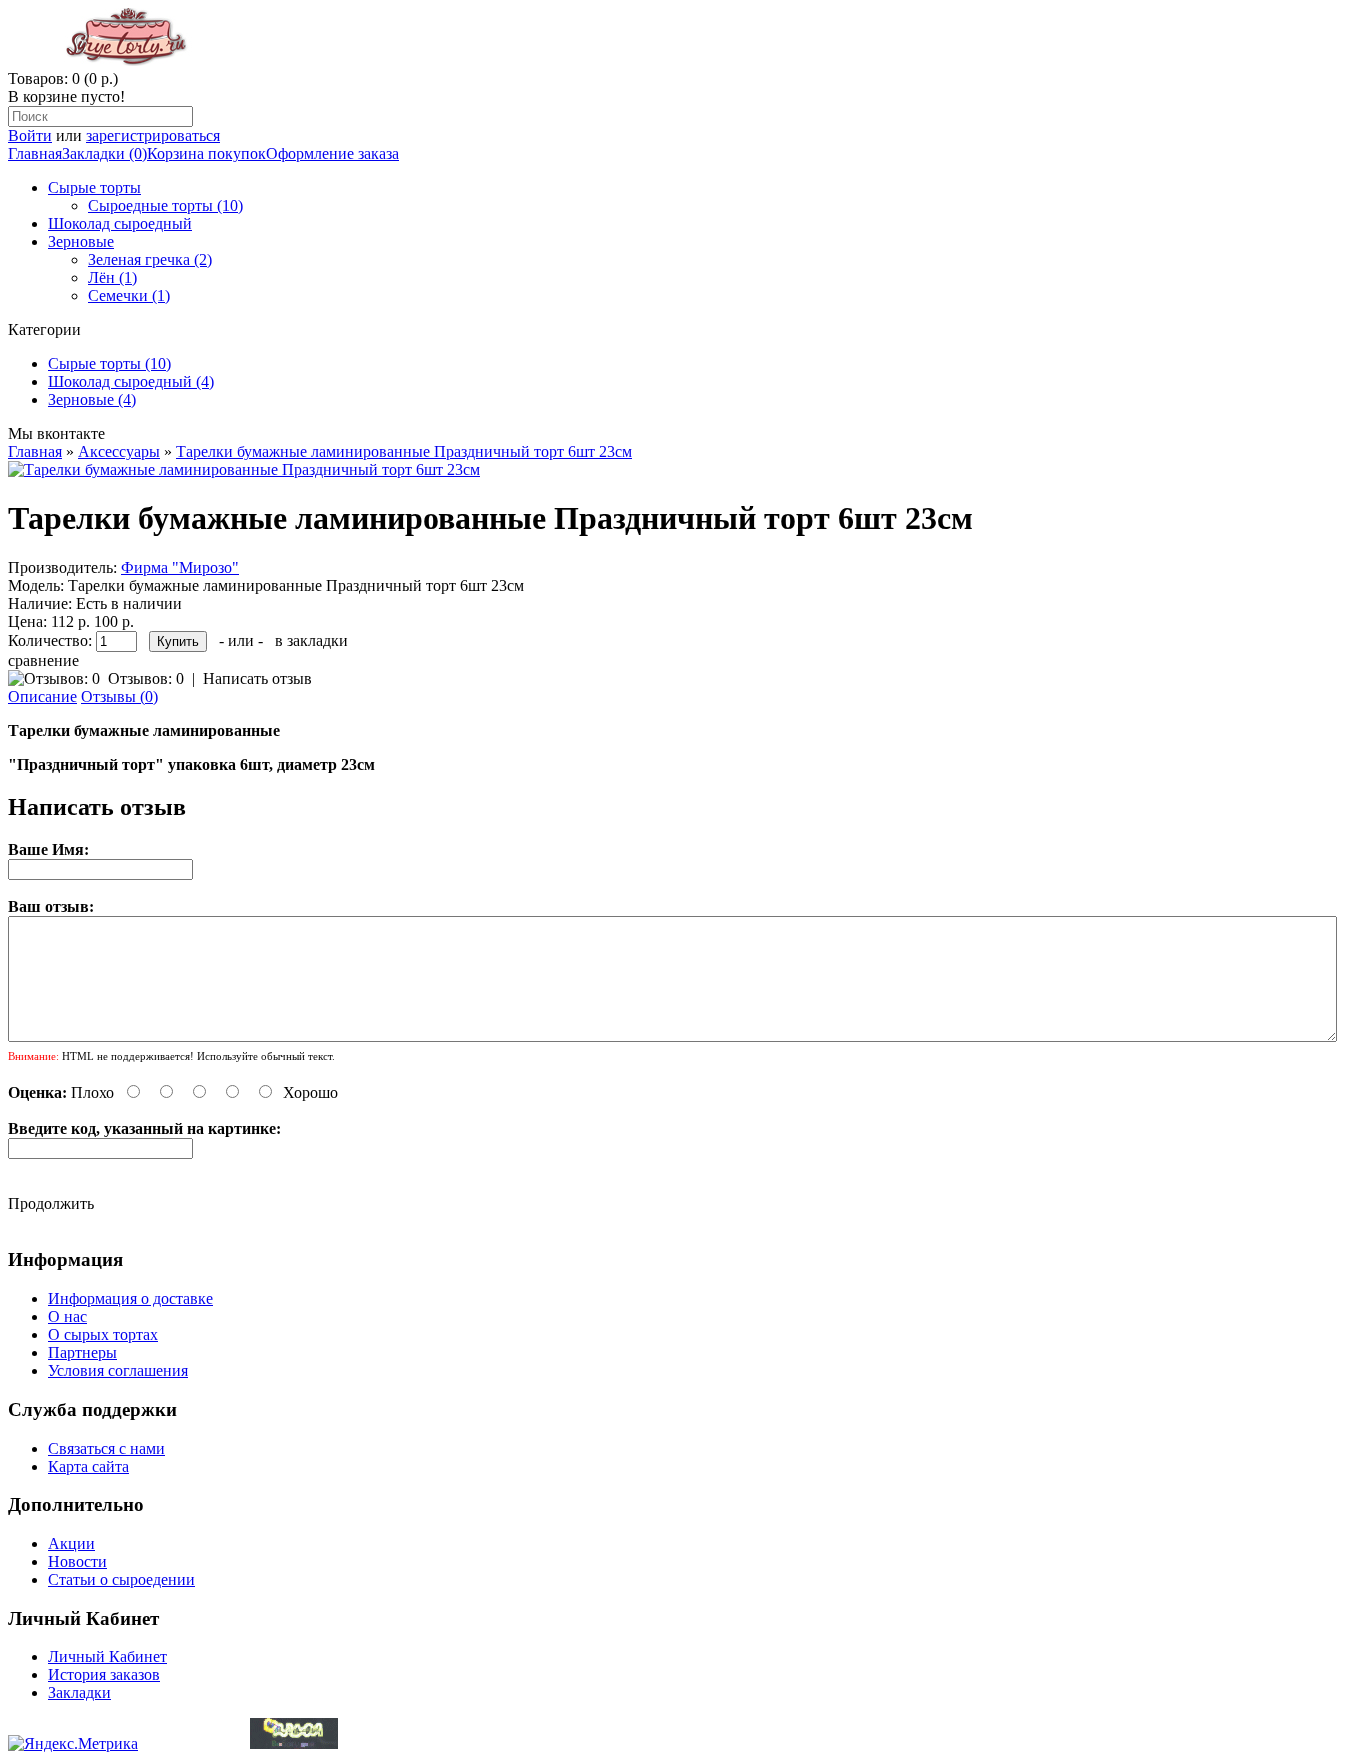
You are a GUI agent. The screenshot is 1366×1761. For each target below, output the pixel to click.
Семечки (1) (129, 295)
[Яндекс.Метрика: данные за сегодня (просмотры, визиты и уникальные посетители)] (73, 1744)
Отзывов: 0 (146, 678)
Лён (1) (112, 277)
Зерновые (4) (92, 399)
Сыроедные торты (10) (165, 205)
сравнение (43, 660)
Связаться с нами (106, 1448)
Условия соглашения (118, 1370)
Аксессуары (119, 451)
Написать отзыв (257, 678)
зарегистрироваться (153, 135)
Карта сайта (88, 1466)
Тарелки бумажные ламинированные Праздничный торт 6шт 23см (404, 451)
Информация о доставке (130, 1298)
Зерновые (81, 241)
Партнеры (82, 1352)
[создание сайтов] (294, 1743)
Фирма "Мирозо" (180, 567)
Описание (42, 696)
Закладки (79, 1692)
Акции (71, 1543)
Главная (35, 153)
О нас (67, 1316)
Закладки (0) (104, 153)
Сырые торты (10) (109, 363)
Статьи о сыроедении (121, 1579)
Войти (30, 135)
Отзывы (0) (119, 696)
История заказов (104, 1674)
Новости (77, 1561)
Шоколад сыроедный (120, 223)
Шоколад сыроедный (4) (131, 381)
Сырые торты (94, 187)
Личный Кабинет (107, 1656)
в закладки (311, 640)
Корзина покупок (206, 153)
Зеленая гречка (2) (150, 259)
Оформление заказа (332, 153)
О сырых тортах (103, 1334)
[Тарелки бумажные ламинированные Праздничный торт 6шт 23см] (244, 469)
